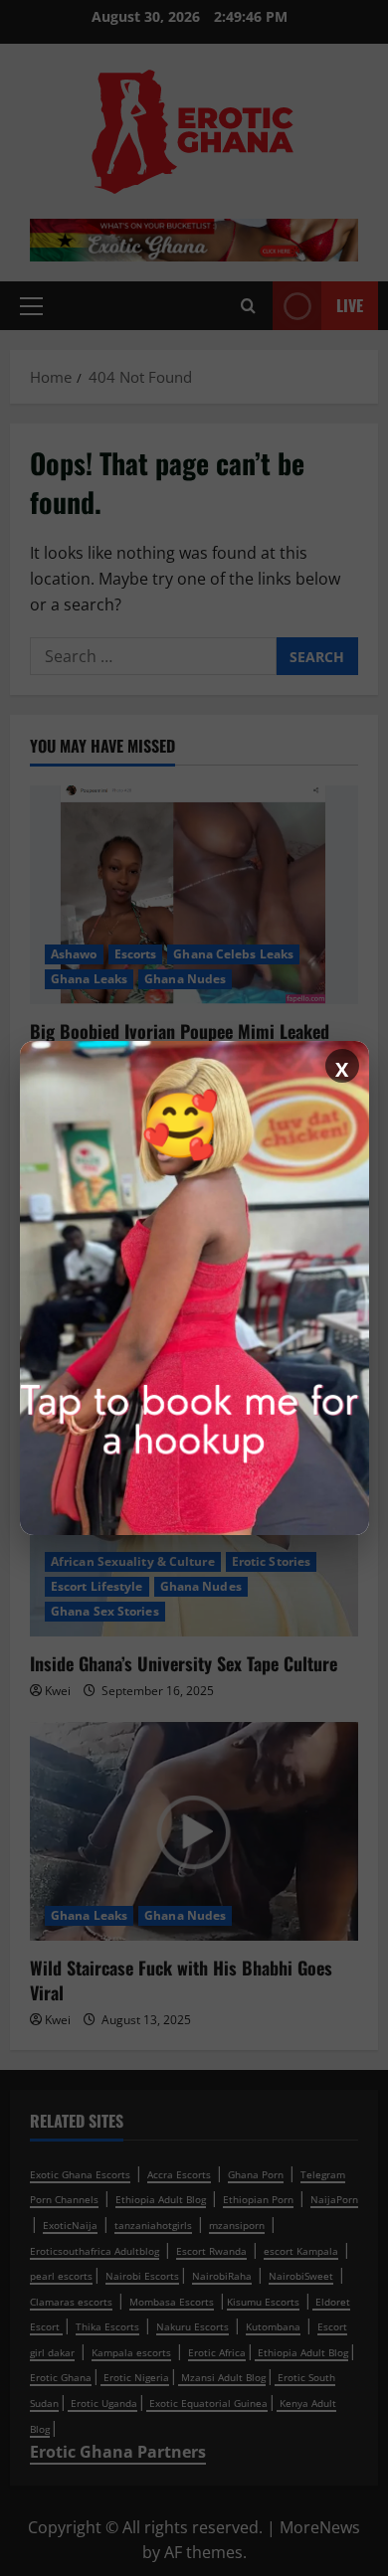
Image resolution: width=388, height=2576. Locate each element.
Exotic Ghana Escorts (80, 2174)
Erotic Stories (271, 1561)
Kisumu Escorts (263, 2302)
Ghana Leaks (89, 979)
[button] (31, 306)
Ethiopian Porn (258, 2199)
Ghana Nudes (185, 979)
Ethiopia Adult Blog (161, 2199)
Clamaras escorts (71, 2302)
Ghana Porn (256, 2174)
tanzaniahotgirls (153, 2225)
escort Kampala (301, 2251)
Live (350, 305)
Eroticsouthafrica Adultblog (95, 2251)
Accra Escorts (179, 2174)
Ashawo (74, 954)
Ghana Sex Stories (105, 1611)
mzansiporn (237, 2225)
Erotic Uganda (102, 2403)
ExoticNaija (70, 2225)
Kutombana (273, 2326)
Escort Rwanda (211, 2251)
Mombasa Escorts (172, 2302)
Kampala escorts (131, 2352)
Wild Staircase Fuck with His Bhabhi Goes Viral (181, 1980)
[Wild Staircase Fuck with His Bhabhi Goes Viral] (194, 1831)
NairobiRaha (222, 2276)
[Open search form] (248, 306)
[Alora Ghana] (194, 1288)
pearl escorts (61, 2276)
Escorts (136, 954)
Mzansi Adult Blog (222, 2377)
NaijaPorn (334, 2199)
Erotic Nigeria (135, 2377)
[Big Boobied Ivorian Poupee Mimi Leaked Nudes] (194, 895)
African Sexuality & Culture (133, 1561)
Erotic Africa (217, 2352)
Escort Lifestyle (97, 1586)
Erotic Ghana (61, 2377)
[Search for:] (153, 656)
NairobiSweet (301, 2276)
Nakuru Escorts (193, 2326)
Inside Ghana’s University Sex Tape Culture (184, 1663)
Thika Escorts (107, 2326)
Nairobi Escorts (142, 2276)
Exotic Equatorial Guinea (207, 2403)
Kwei (58, 1691)
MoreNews (320, 2527)
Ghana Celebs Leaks (233, 954)
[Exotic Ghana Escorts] (194, 239)
